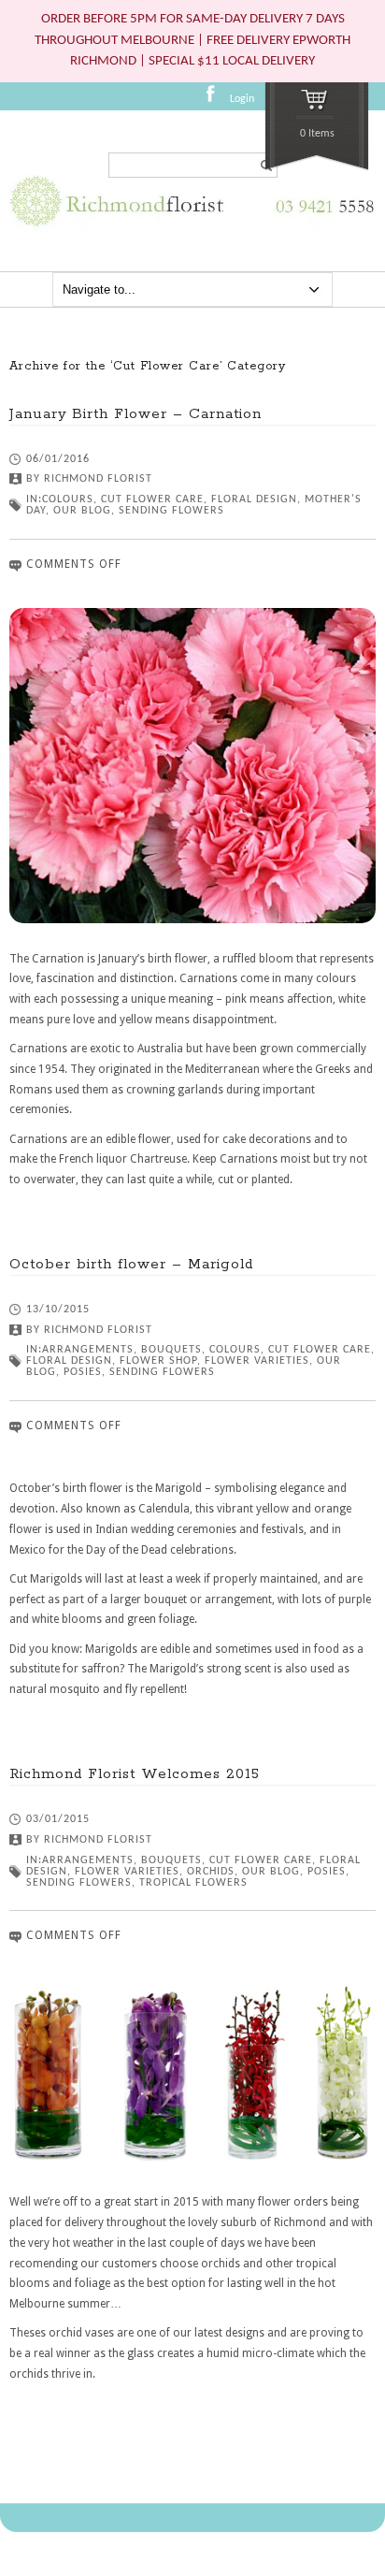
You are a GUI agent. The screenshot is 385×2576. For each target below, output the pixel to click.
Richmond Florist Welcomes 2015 (135, 1774)
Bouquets (171, 1350)
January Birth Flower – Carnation (135, 414)
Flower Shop (158, 1361)
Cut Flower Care (152, 499)
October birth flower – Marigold (131, 1264)
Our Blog (82, 511)
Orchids (211, 1872)
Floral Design (254, 499)
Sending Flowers (171, 511)
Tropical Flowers (193, 1883)
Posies (83, 1372)
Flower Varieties (257, 1361)
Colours (68, 499)
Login (242, 99)
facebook (216, 100)
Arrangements (88, 1350)
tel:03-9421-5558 (321, 217)
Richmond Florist (98, 479)
